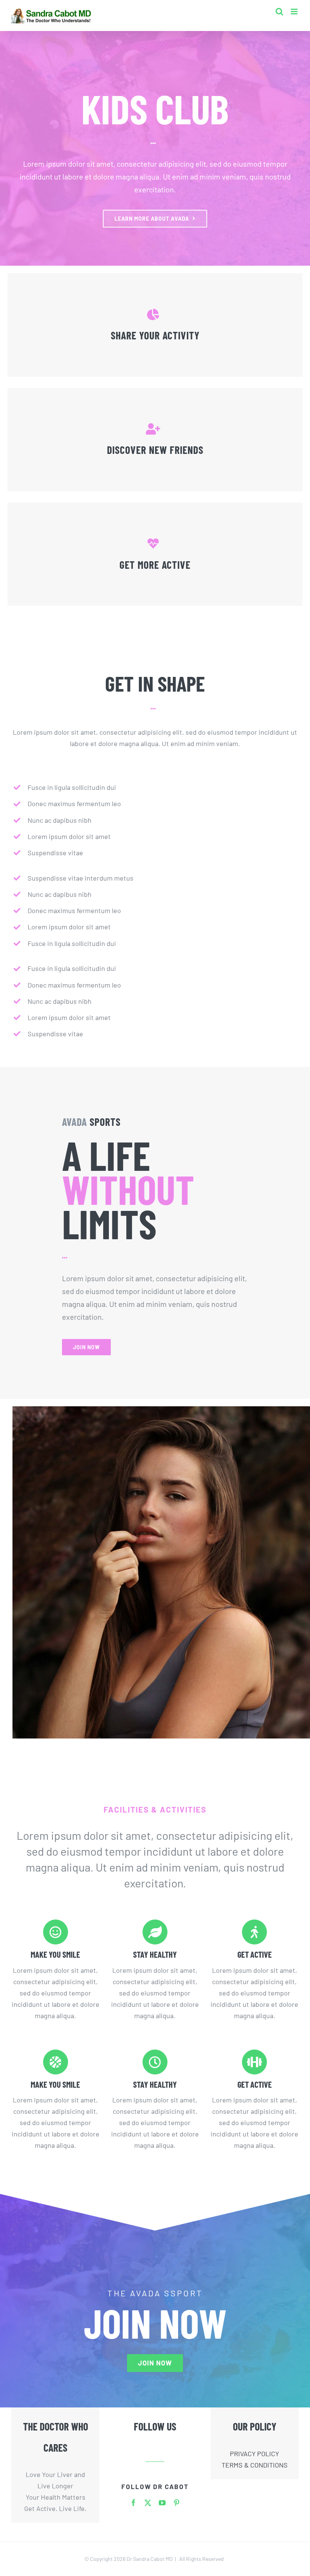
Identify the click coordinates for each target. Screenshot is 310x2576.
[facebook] (133, 2503)
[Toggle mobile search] (279, 12)
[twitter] (148, 2503)
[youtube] (162, 2503)
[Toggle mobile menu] (295, 12)
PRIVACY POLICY (254, 2454)
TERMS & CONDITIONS (255, 2465)
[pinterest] (177, 2503)
